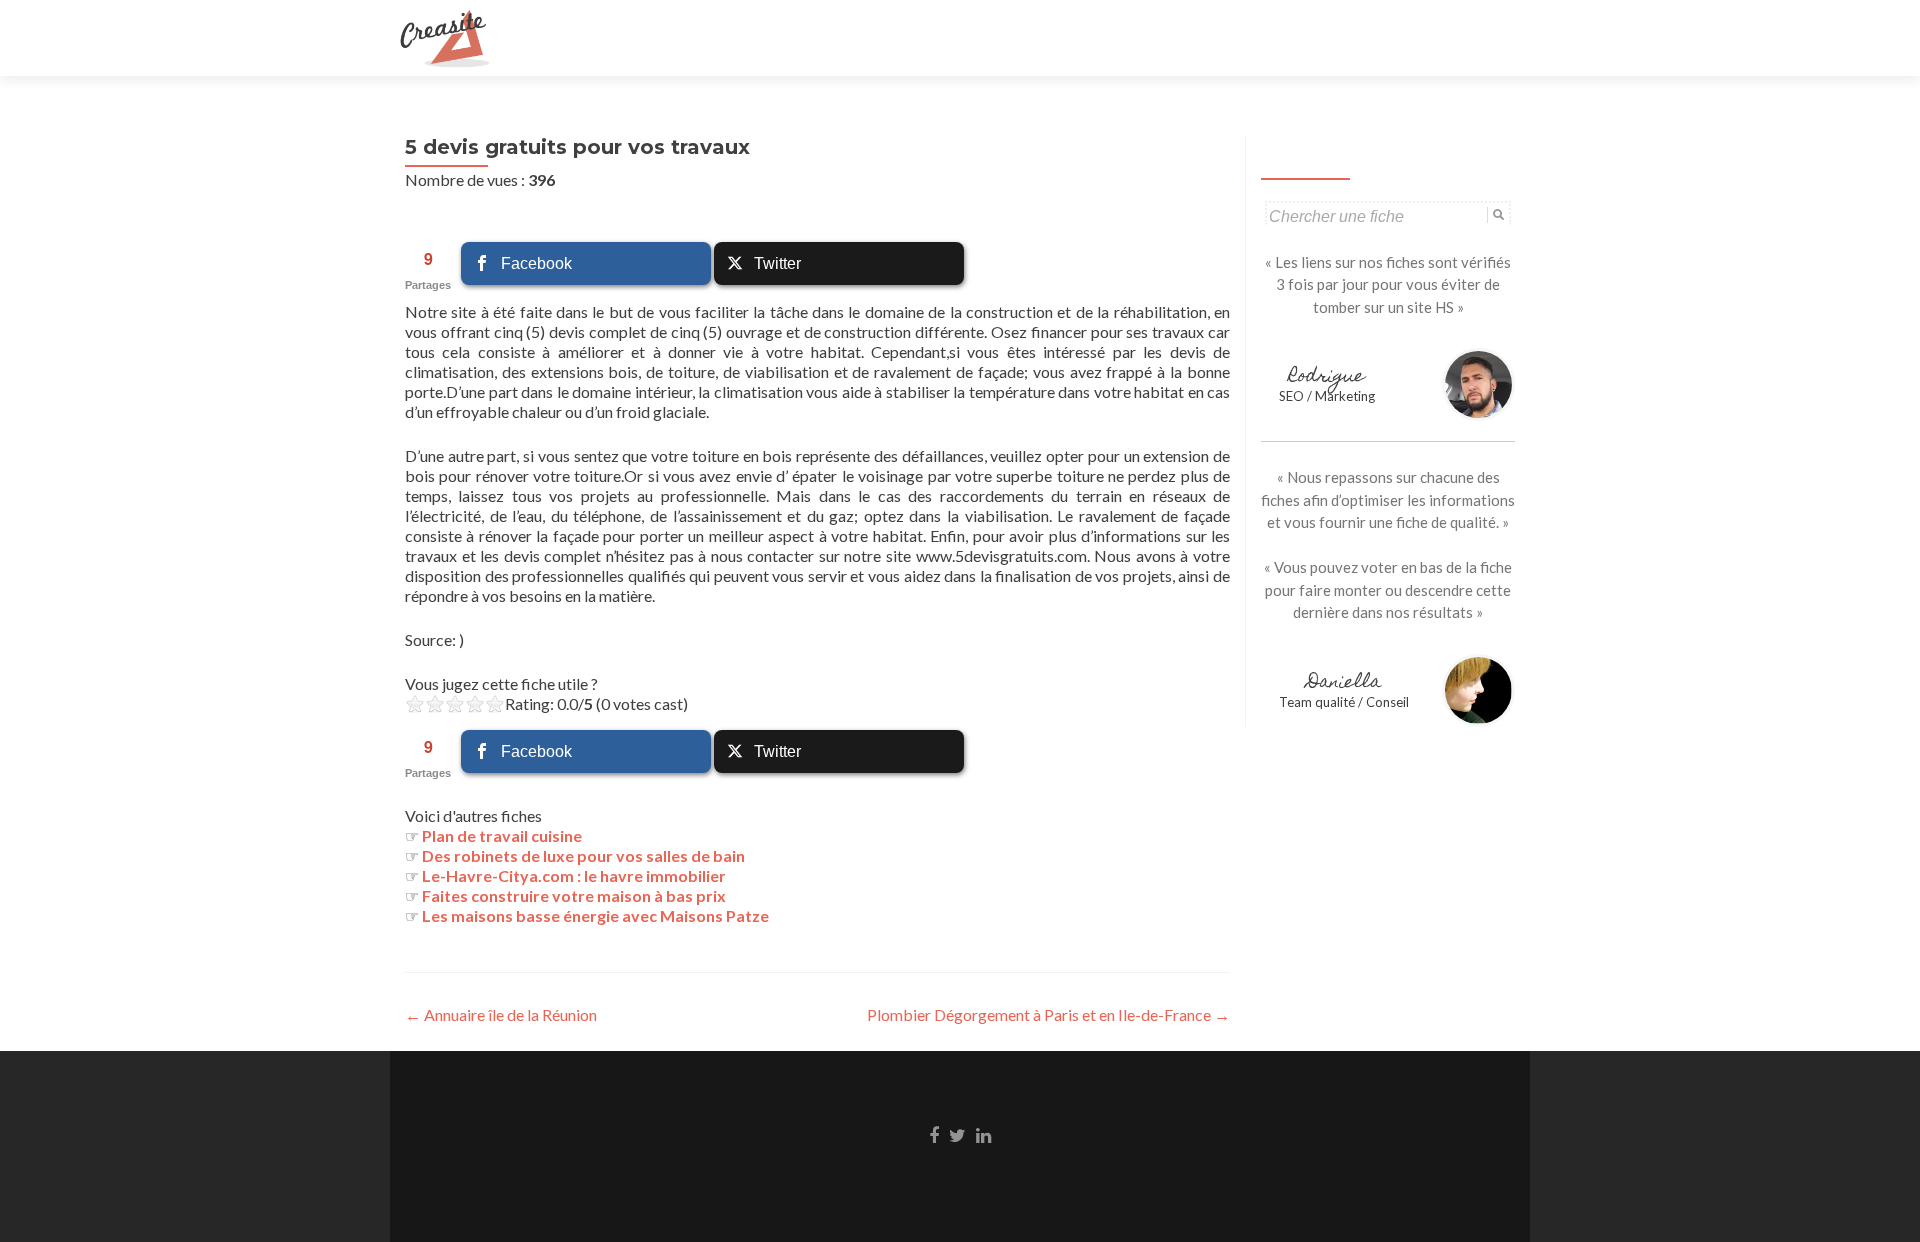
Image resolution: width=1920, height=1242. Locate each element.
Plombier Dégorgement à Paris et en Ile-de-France (1048, 1014)
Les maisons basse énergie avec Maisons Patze (595, 915)
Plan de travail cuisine (502, 835)
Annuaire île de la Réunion (501, 1014)
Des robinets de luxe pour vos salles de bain (583, 855)
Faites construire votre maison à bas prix (574, 895)
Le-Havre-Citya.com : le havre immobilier (574, 875)
